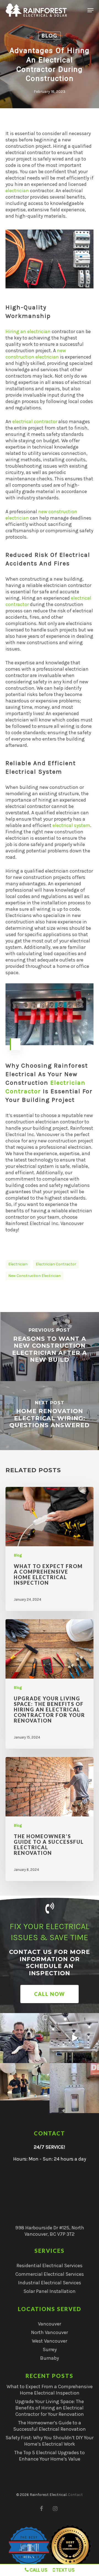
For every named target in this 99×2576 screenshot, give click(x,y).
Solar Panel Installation (50, 2291)
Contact (75, 2495)
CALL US (38, 2570)
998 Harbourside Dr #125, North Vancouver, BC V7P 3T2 (50, 2231)
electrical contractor (35, 422)
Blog (50, 36)
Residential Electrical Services (50, 2266)
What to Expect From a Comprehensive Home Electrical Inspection (50, 2390)
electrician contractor (56, 1264)
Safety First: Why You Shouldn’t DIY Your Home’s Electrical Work (50, 2441)
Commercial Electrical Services (50, 2274)
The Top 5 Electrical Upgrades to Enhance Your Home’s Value (50, 2456)
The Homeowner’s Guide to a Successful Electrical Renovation (50, 2426)
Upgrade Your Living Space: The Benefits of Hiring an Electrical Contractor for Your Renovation (50, 2408)
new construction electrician (36, 354)
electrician (17, 191)
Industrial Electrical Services (50, 2283)
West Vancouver (50, 2341)
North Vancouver (50, 2332)
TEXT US (65, 2570)
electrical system (71, 825)
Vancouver (50, 2324)
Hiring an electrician (28, 331)
